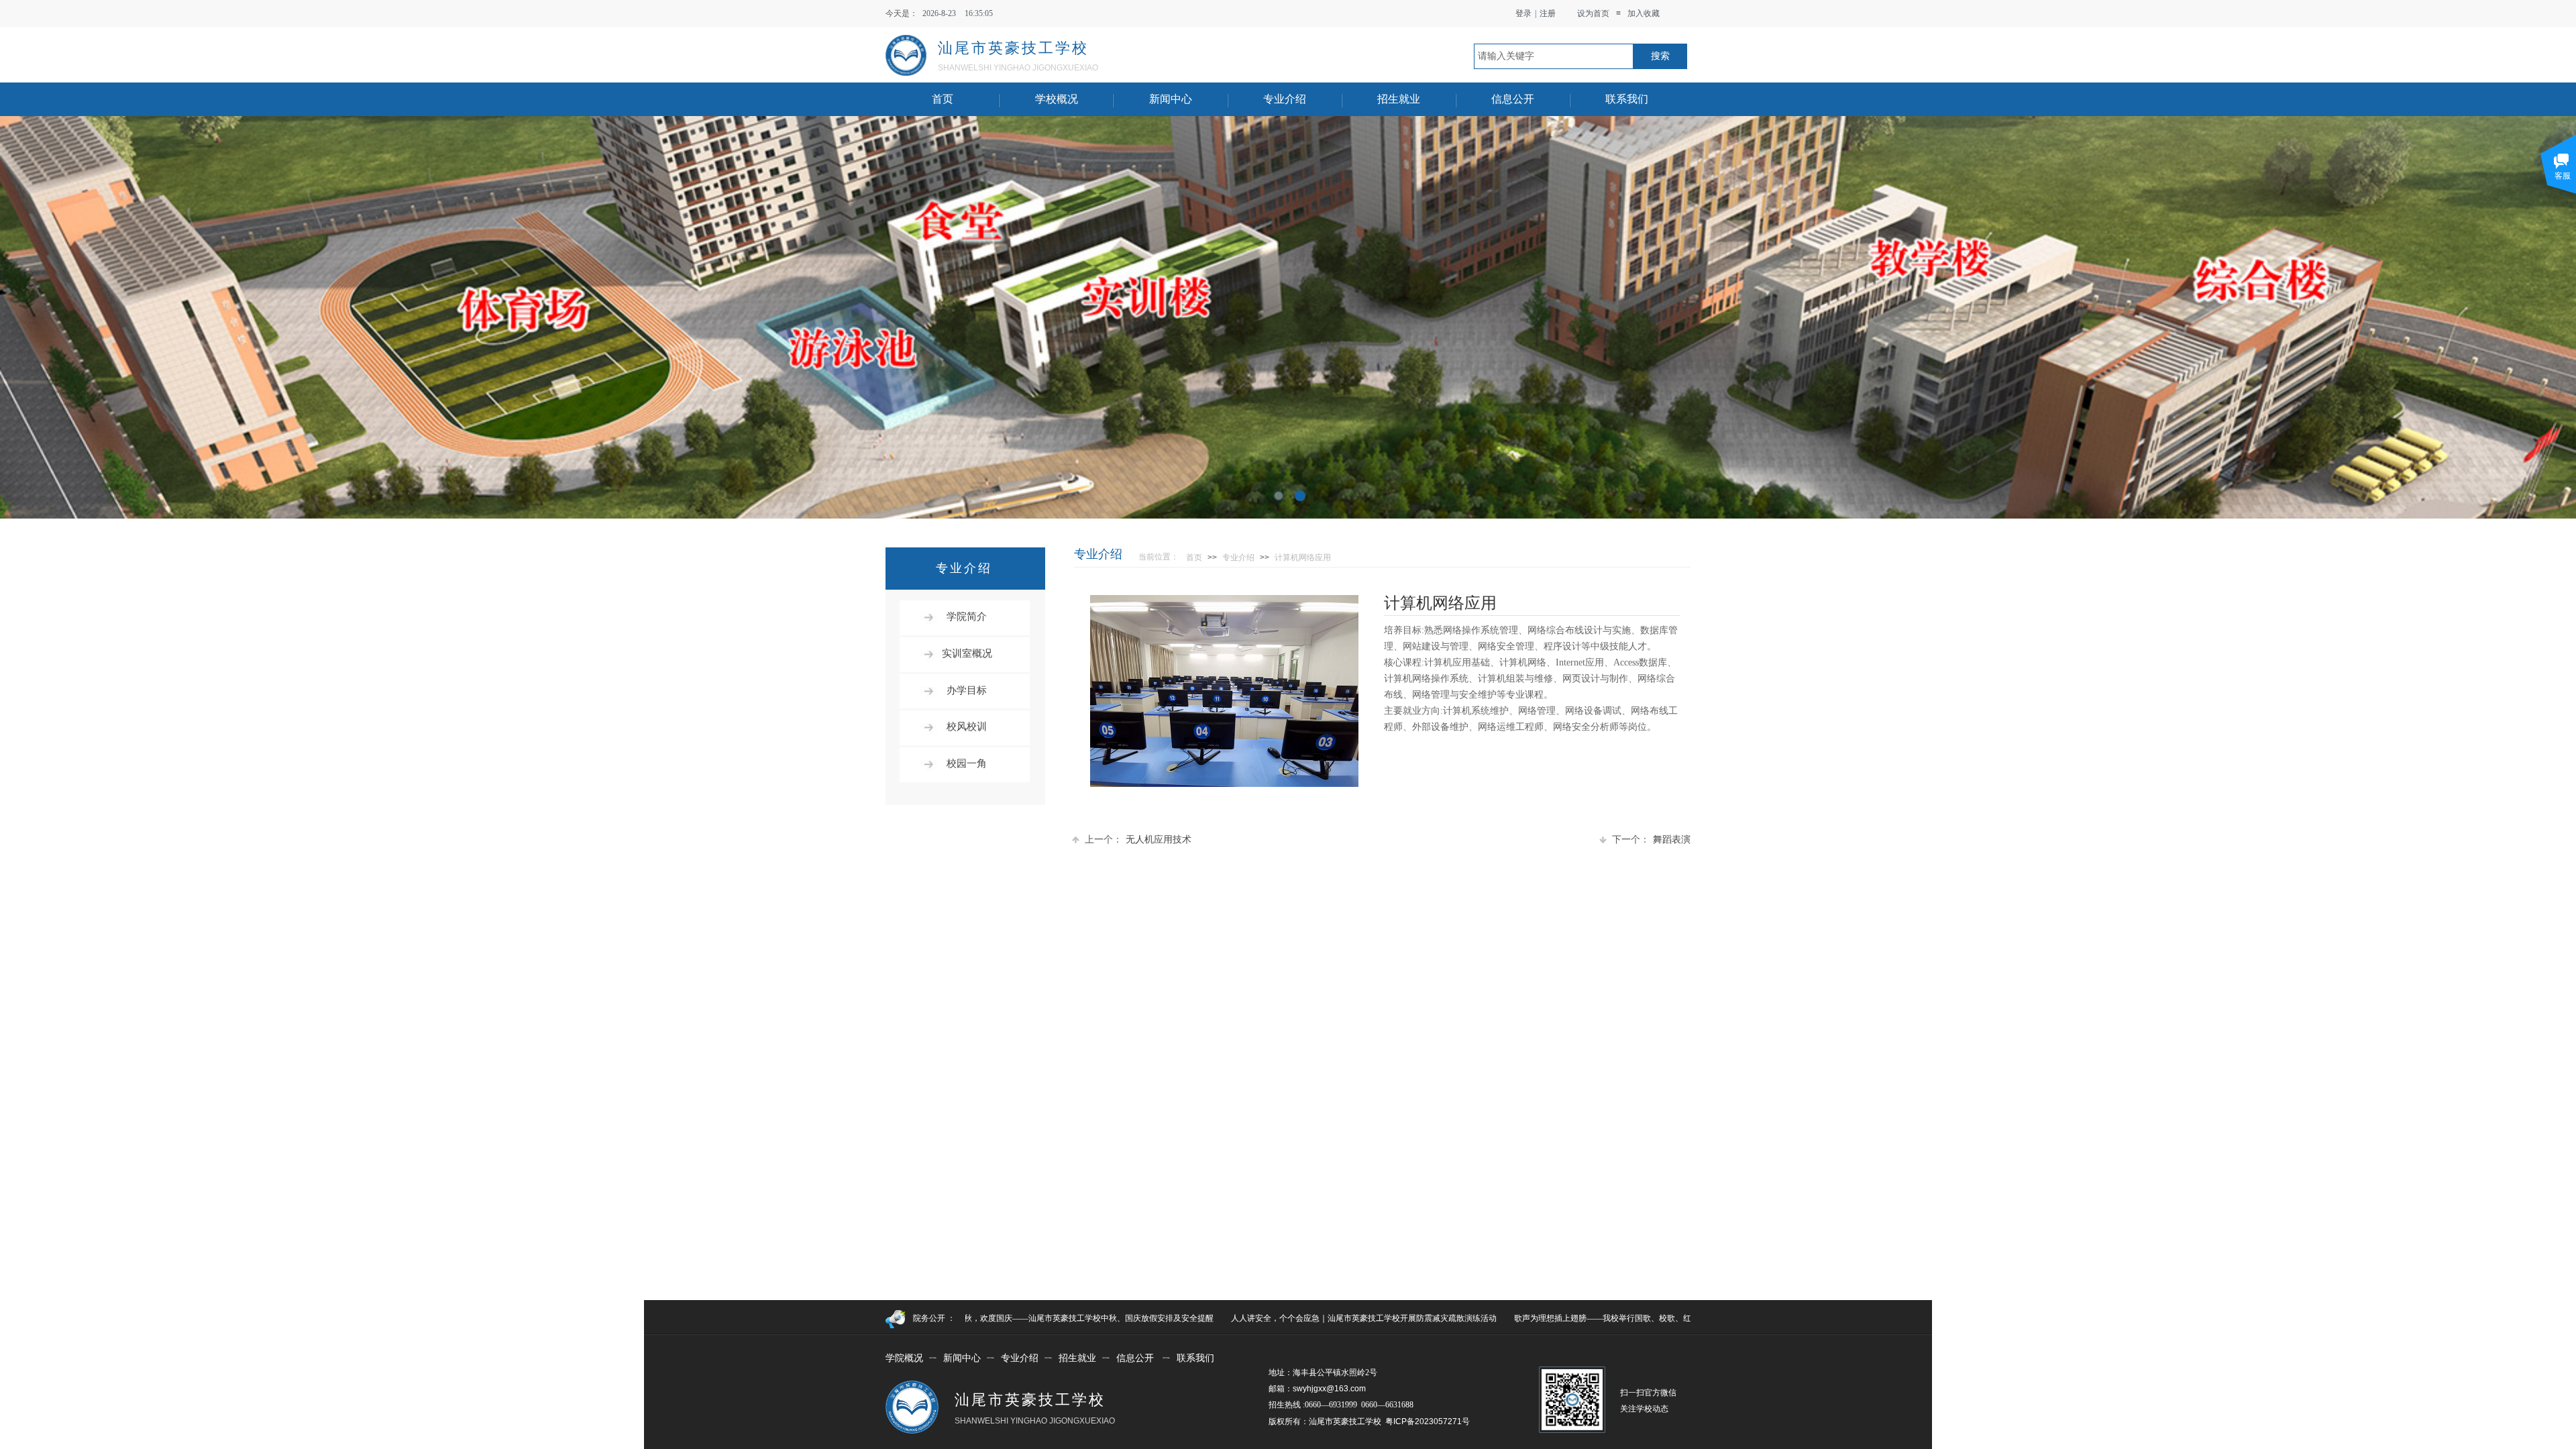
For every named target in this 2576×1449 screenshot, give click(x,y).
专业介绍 (1285, 99)
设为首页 (1593, 13)
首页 (943, 99)
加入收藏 (1644, 13)
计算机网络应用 (1303, 557)
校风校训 (967, 727)
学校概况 (1057, 99)
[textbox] (1554, 56)
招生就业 (1399, 99)
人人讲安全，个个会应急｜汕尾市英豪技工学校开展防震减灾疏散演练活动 (1279, 1318)
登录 (1523, 13)
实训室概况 (967, 653)
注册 (1548, 13)
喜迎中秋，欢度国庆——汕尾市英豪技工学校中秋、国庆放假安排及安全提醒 (992, 1318)
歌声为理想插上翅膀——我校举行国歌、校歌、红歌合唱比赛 (1538, 1318)
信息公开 (1513, 99)
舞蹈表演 (1651, 840)
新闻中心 (1171, 99)
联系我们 (1627, 99)
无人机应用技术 (1138, 840)
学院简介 (967, 616)
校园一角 (967, 763)
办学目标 (967, 690)
